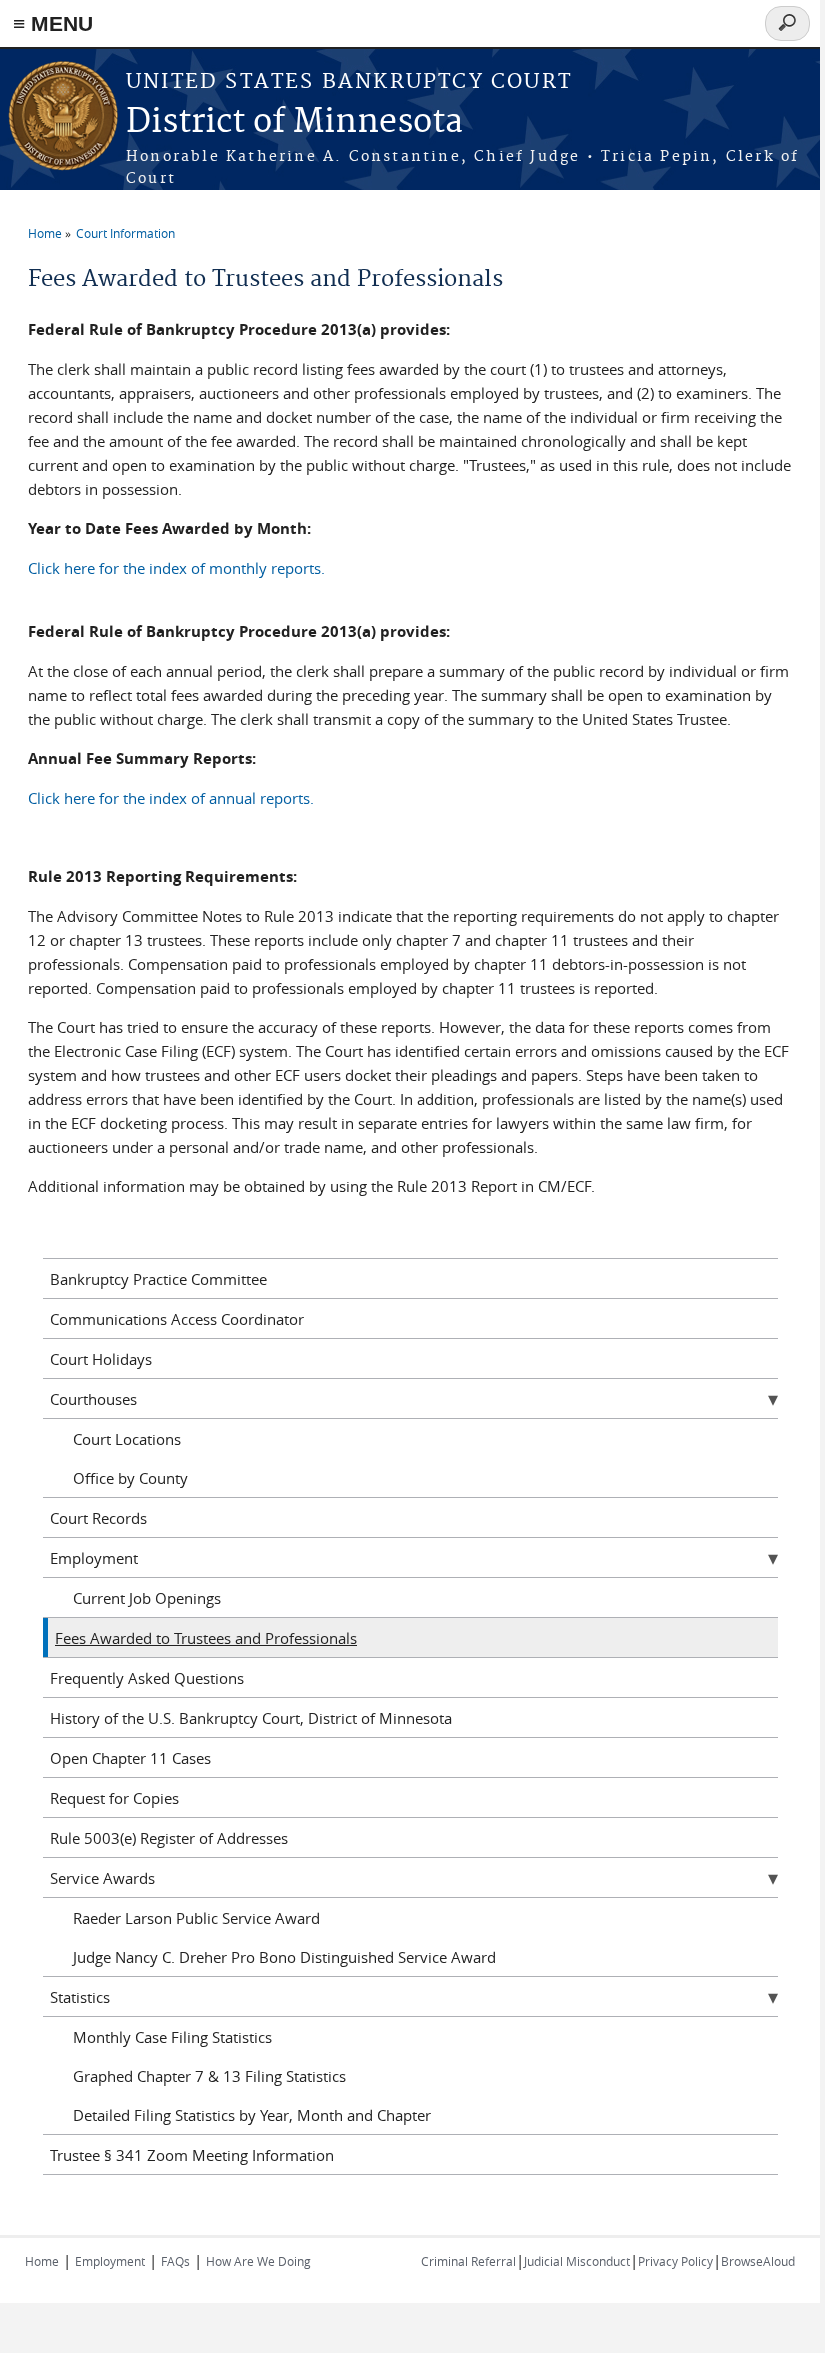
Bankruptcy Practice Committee (158, 1279)
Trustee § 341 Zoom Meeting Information (192, 2155)
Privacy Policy (675, 2261)
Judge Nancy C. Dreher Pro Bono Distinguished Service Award (284, 1957)
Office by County (130, 1478)
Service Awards (102, 1878)
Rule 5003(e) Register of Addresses (169, 1838)
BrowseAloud (758, 2261)
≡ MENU (53, 23)
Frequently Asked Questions (147, 1678)
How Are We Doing (258, 2261)
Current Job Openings (147, 1598)
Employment (94, 1558)
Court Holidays (101, 1359)
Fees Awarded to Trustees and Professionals (206, 1638)
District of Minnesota (294, 122)
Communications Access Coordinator (177, 1319)
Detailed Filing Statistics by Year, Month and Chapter (252, 2115)
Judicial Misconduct (577, 2261)
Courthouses (93, 1399)
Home (45, 233)
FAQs (175, 2261)
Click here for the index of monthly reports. (176, 568)
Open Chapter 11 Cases (130, 1758)
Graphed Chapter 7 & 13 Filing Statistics (209, 2076)
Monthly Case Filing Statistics (172, 2037)
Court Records (98, 1518)
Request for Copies (114, 1798)
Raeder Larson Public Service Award (196, 1918)
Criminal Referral (468, 2261)
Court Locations (127, 1439)
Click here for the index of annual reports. (171, 798)
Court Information (125, 233)
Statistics (80, 1997)
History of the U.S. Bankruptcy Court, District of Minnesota (251, 1718)
